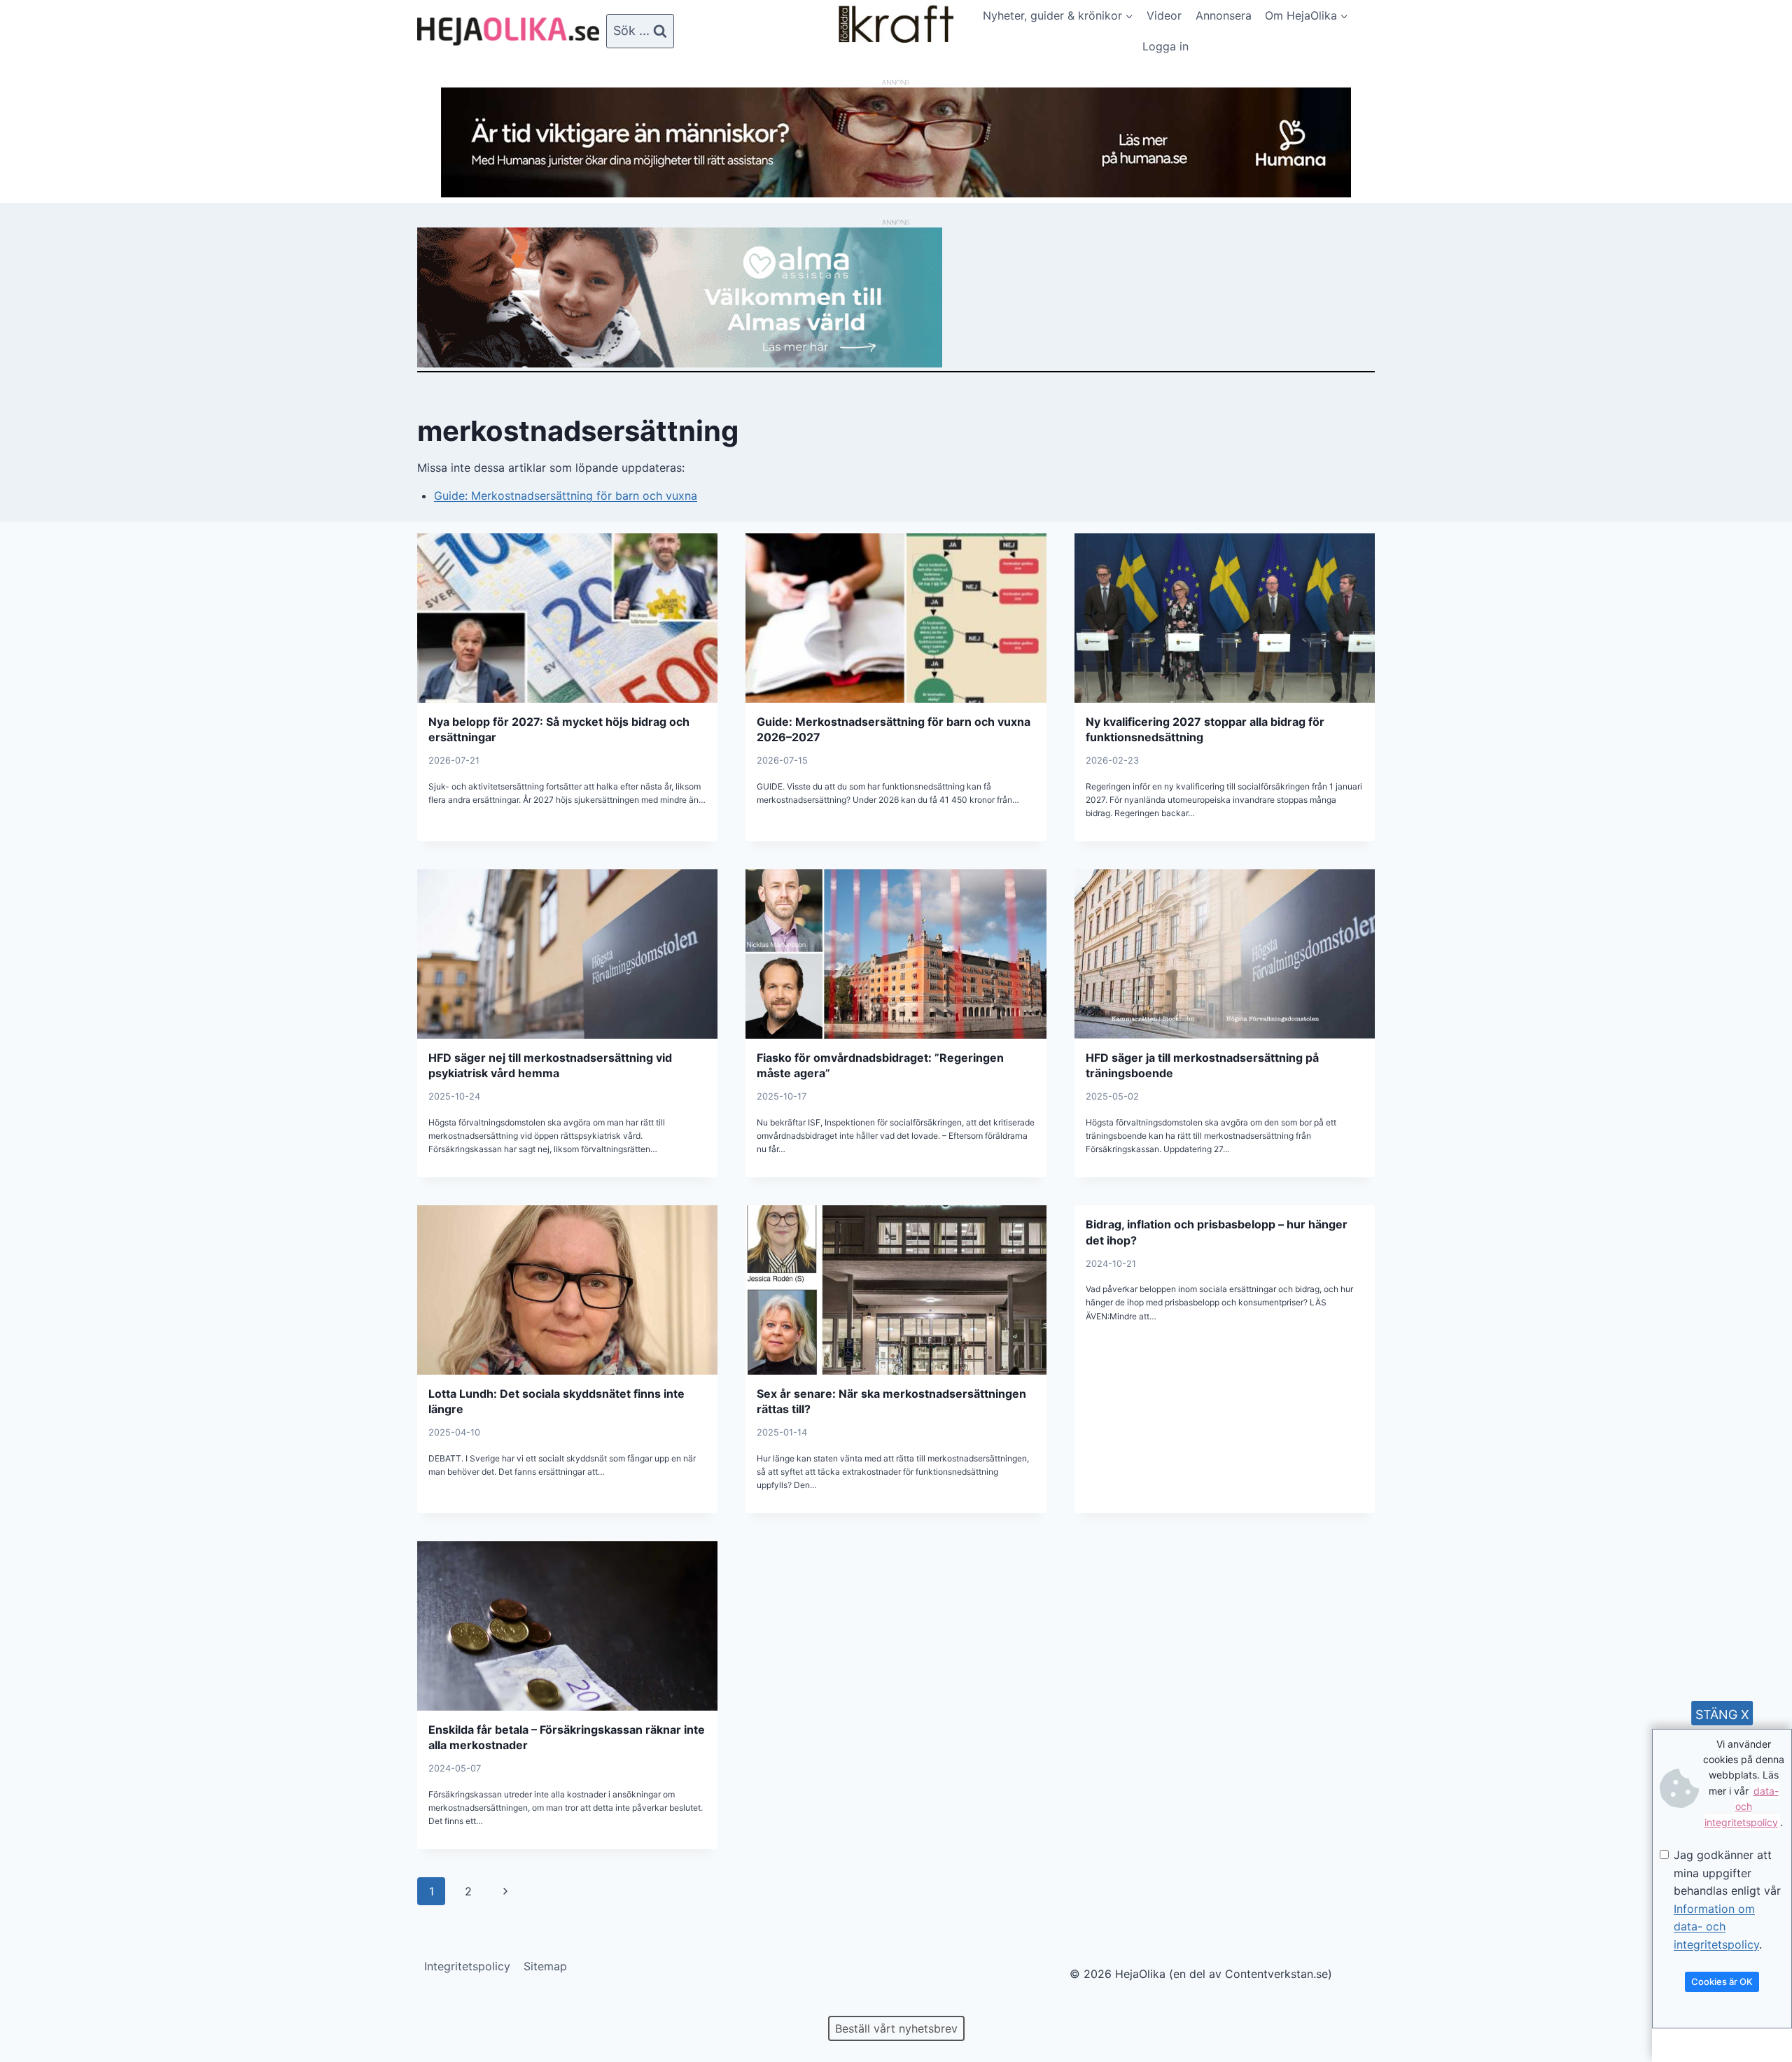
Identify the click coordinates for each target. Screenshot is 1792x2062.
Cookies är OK (1722, 1982)
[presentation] (567, 618)
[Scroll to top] (35, 2006)
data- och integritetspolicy (1742, 1807)
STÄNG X (1722, 1714)
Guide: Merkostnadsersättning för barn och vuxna (566, 496)
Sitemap (545, 1966)
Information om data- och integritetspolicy (1716, 1927)
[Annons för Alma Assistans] (896, 297)
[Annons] (896, 193)
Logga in (1165, 46)
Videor (1164, 15)
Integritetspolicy (467, 1966)
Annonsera (1224, 15)
